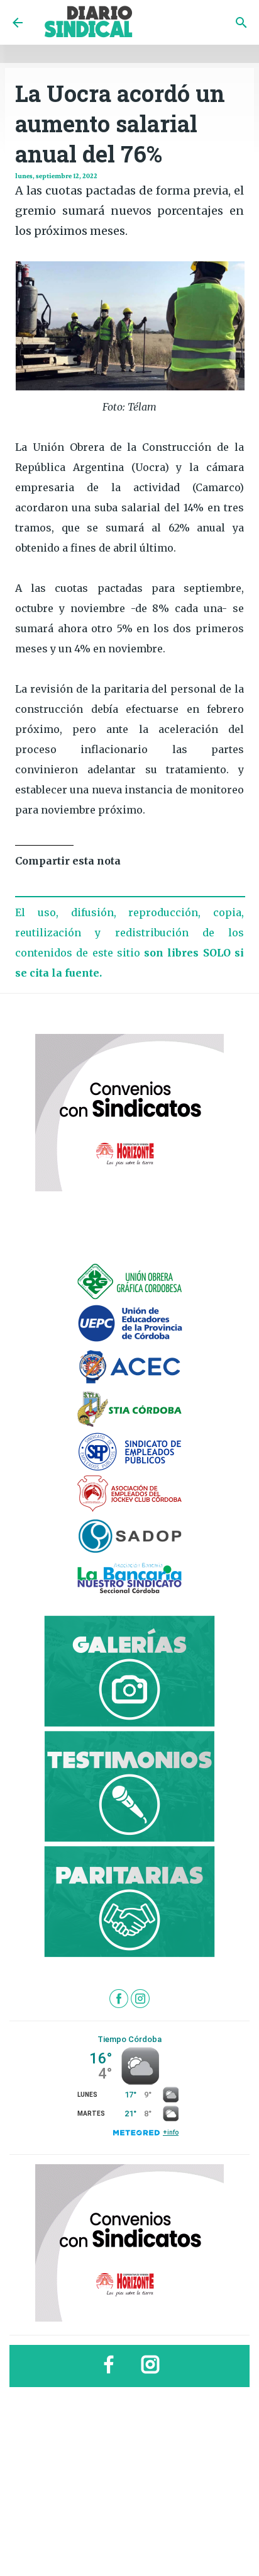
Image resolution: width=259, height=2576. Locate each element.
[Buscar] (241, 23)
